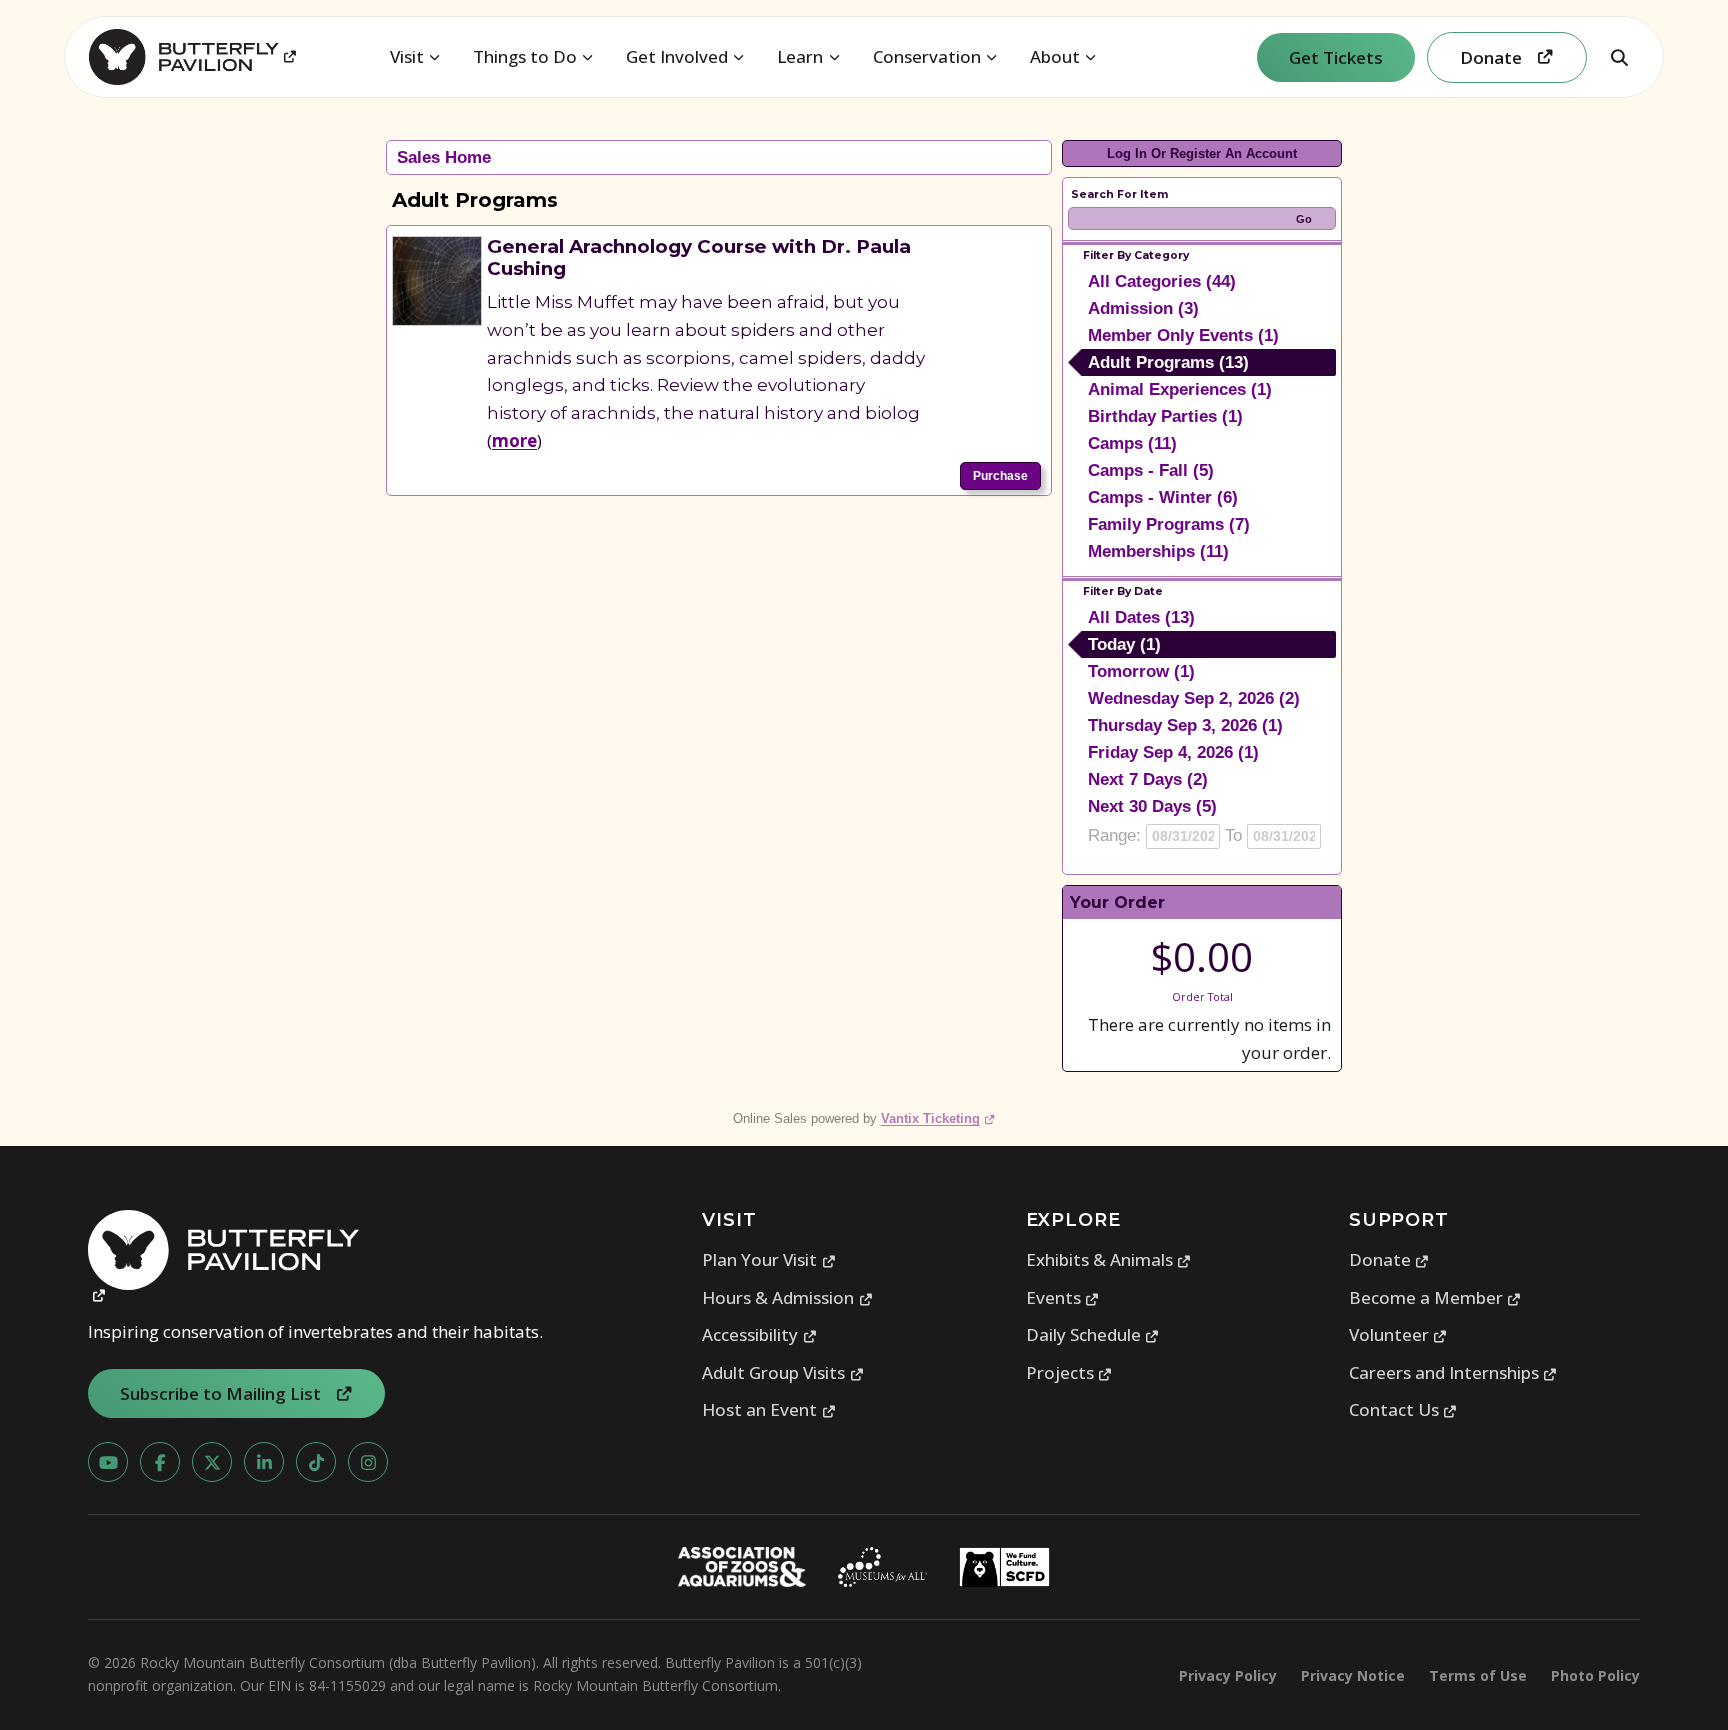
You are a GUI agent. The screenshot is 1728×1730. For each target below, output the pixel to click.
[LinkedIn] (264, 1462)
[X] (212, 1462)
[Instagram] (368, 1462)
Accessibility (759, 1334)
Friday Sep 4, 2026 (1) (1173, 752)
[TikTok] (316, 1462)
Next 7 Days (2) (1148, 779)
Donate (1389, 1259)
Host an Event (769, 1409)
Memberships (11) (1158, 551)
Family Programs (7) (1169, 524)
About (1055, 56)
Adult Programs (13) (1168, 362)
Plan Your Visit (769, 1259)
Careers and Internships (1453, 1372)
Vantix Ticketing (938, 1118)
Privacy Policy (1228, 1675)
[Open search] (1619, 57)
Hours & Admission (787, 1297)
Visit (407, 56)
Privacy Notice (1353, 1675)
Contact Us (1403, 1409)
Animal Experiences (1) (1180, 389)
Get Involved (677, 56)
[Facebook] (160, 1462)
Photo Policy (1595, 1675)
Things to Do (525, 56)
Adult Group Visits (783, 1372)
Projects (1069, 1372)
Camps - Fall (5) (1151, 470)
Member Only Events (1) (1183, 335)
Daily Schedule (1093, 1334)
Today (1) (1124, 644)
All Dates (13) (1141, 617)
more (514, 440)
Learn (800, 56)
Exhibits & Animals (1109, 1259)
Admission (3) (1143, 308)
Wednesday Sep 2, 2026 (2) (1194, 698)
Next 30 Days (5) (1152, 806)
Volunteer (1398, 1334)
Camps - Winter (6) (1163, 497)
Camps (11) (1132, 443)
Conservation (927, 56)
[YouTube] (108, 1462)
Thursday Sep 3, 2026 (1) (1185, 725)
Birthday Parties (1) (1165, 416)
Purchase (1000, 476)
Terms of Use (1478, 1675)
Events (1063, 1297)
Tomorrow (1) (1141, 671)
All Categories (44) (1162, 281)
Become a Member (1435, 1297)
